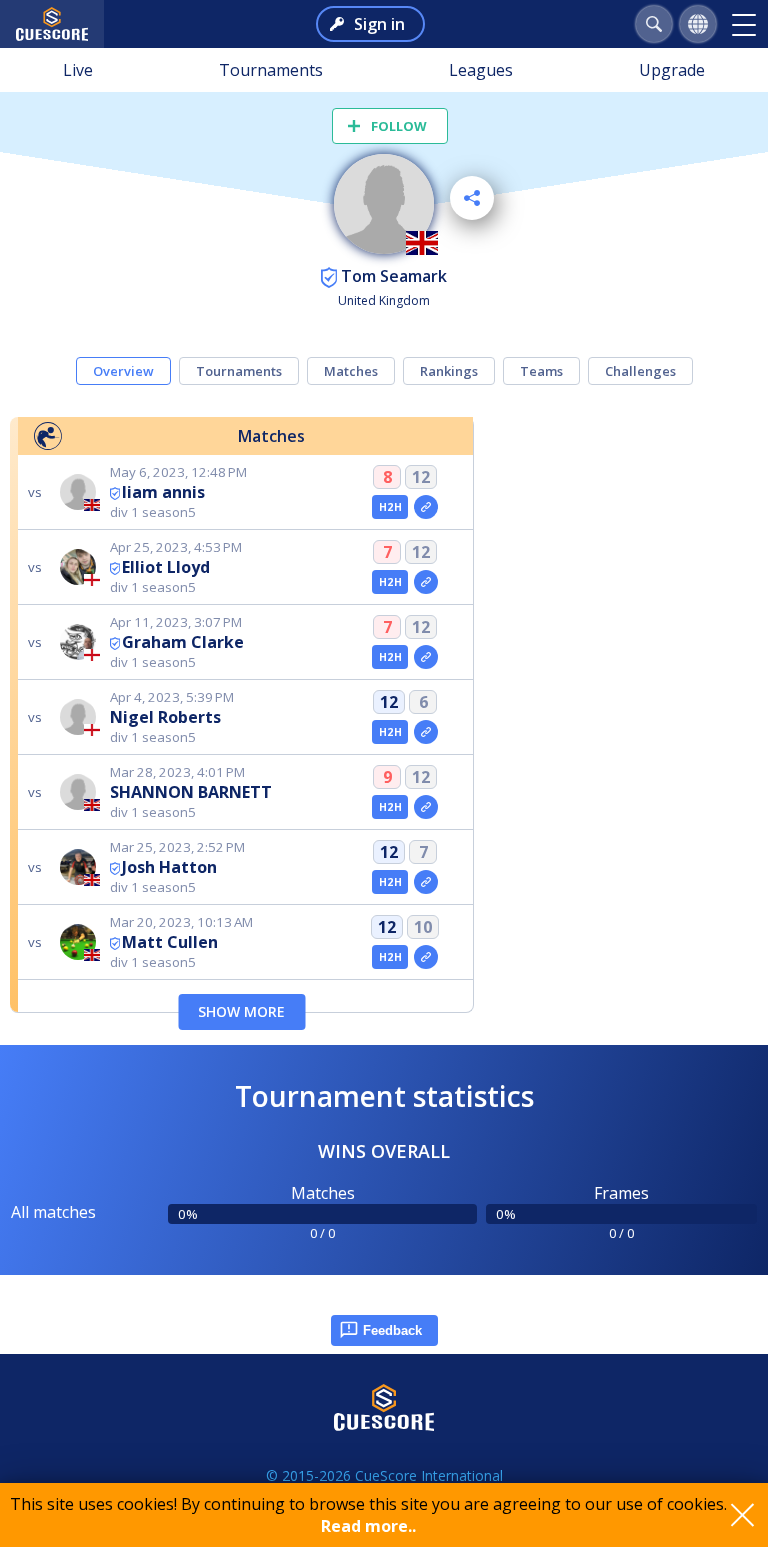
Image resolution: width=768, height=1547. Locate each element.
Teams (541, 371)
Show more (241, 1011)
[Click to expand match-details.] (426, 507)
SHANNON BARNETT (191, 792)
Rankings (449, 371)
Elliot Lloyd (166, 567)
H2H (390, 507)
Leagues (481, 70)
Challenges (640, 371)
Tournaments (271, 70)
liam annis (163, 492)
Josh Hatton (169, 867)
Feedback (392, 1330)
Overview (123, 371)
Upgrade (672, 70)
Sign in (379, 24)
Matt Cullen (170, 942)
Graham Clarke (183, 642)
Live (78, 70)
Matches (351, 371)
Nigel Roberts (165, 717)
